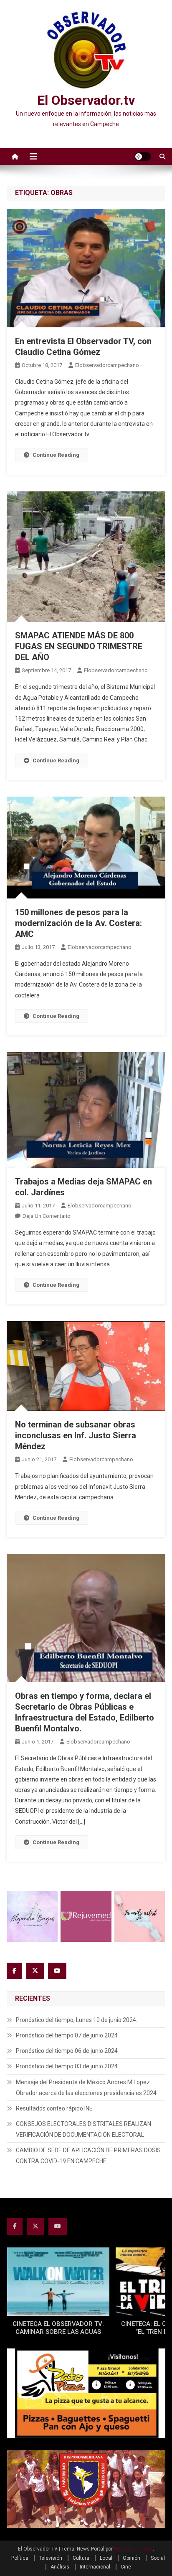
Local (106, 2558)
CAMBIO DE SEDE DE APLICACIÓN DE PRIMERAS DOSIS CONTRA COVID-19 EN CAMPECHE (88, 2156)
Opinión (132, 2558)
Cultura (81, 2558)
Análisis (60, 2567)
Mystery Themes (133, 2549)
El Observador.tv (86, 100)
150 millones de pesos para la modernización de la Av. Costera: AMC (78, 923)
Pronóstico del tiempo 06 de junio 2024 (67, 2051)
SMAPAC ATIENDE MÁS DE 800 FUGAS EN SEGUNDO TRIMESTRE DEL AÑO (79, 646)
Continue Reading (56, 455)
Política (20, 2558)
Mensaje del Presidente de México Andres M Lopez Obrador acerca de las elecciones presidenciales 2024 (86, 2088)
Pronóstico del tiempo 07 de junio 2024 (67, 2035)
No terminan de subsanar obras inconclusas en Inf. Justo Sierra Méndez (76, 1435)
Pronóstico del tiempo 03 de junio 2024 (67, 2066)
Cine (126, 2567)
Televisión (51, 2558)
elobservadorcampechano (107, 365)
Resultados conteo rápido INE (54, 2108)
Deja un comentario (47, 1216)
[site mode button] (143, 157)
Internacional (95, 2567)
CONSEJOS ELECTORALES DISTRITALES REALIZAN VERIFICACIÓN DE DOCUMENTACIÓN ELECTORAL (83, 2129)
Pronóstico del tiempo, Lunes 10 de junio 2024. (77, 2020)
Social (158, 2558)
